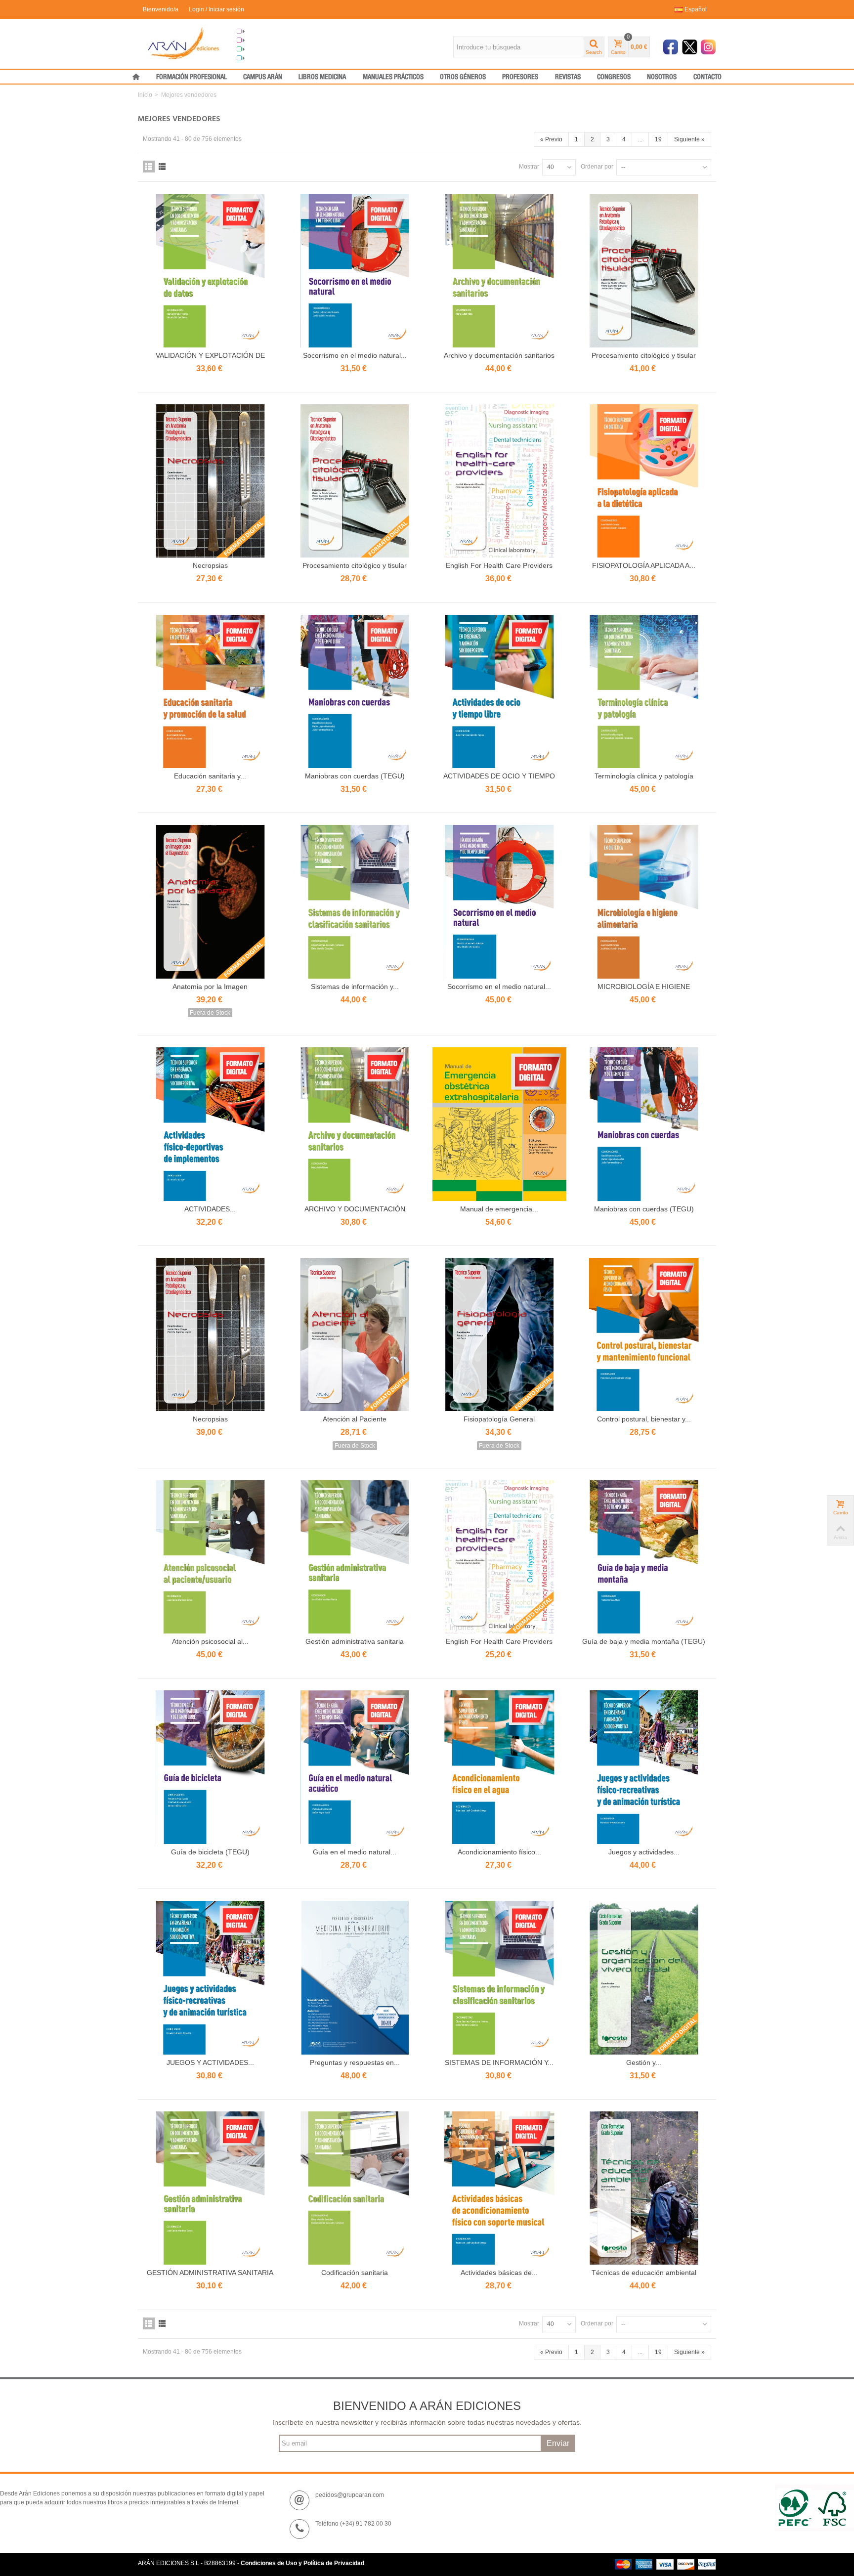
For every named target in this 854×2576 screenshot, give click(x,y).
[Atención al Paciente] (355, 1335)
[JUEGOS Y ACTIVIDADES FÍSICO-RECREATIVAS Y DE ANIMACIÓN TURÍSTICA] (210, 1978)
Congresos (260, 41)
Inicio (145, 95)
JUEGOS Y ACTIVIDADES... (210, 2062)
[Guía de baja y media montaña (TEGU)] (644, 1557)
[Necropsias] (210, 481)
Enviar (558, 2443)
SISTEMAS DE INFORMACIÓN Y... (499, 2062)
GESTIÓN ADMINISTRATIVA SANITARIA (210, 2273)
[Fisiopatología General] (499, 1335)
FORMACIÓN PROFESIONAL (192, 77)
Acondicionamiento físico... (499, 1852)
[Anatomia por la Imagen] (210, 902)
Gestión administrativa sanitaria (355, 1641)
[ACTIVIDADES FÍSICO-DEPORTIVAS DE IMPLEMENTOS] (210, 1124)
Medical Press (264, 58)
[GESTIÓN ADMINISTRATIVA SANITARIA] (210, 2188)
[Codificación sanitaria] (355, 2188)
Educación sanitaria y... (210, 776)
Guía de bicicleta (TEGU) (210, 1852)
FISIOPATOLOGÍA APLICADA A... (644, 565)
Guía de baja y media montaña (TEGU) (644, 1641)
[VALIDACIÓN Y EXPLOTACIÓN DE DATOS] (210, 271)
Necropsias (210, 565)
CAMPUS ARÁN (263, 77)
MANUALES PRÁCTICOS (393, 77)
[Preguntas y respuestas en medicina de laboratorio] (355, 1978)
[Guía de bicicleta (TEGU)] (210, 1767)
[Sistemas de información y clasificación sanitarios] (355, 902)
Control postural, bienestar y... (644, 1419)
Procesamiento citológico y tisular (644, 355)
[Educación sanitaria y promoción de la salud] (210, 692)
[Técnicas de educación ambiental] (644, 2188)
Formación (260, 49)
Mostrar (529, 167)
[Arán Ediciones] (184, 43)
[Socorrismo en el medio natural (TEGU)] (355, 271)
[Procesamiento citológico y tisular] (644, 271)
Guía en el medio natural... (355, 1852)
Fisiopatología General (499, 1419)
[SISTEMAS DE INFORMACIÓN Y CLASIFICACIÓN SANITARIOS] (499, 1978)
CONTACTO (707, 77)
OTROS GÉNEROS (463, 77)
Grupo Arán (261, 32)
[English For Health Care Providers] (499, 481)
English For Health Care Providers (499, 565)
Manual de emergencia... (499, 1209)
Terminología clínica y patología (644, 776)
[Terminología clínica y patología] (644, 692)
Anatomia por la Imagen (210, 987)
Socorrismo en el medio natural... (355, 355)
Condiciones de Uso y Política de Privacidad (302, 2563)
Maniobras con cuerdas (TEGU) (355, 776)
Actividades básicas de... (499, 2273)
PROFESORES (520, 77)
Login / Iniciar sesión (216, 9)
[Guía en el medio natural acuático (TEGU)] (355, 1767)
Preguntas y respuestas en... (355, 2062)
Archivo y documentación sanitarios (499, 355)
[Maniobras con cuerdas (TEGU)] (355, 692)
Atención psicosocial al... (210, 1641)
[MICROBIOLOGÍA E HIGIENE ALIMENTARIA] (644, 902)
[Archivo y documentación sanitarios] (499, 271)
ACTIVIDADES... (210, 1209)
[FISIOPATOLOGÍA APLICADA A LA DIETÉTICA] (644, 481)
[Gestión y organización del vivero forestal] (644, 1978)
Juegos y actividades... (644, 1852)
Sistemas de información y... (355, 987)
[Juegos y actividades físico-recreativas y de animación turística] (644, 1767)
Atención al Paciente (355, 1419)
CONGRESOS (614, 77)
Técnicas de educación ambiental (644, 2273)
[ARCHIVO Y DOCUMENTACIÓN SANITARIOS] (355, 1124)
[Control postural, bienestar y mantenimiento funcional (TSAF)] (644, 1335)
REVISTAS (568, 77)
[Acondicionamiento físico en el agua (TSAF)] (499, 1767)
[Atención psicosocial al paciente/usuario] (210, 1557)
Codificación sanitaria (355, 2273)
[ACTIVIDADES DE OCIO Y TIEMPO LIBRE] (499, 692)
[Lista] (162, 167)
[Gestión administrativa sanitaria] (355, 1557)
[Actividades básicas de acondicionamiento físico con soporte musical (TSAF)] (499, 2188)
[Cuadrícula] (149, 167)
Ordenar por (597, 167)
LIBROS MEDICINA (322, 77)
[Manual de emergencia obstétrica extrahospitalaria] (499, 1124)
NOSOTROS (662, 77)
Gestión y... (644, 2062)
